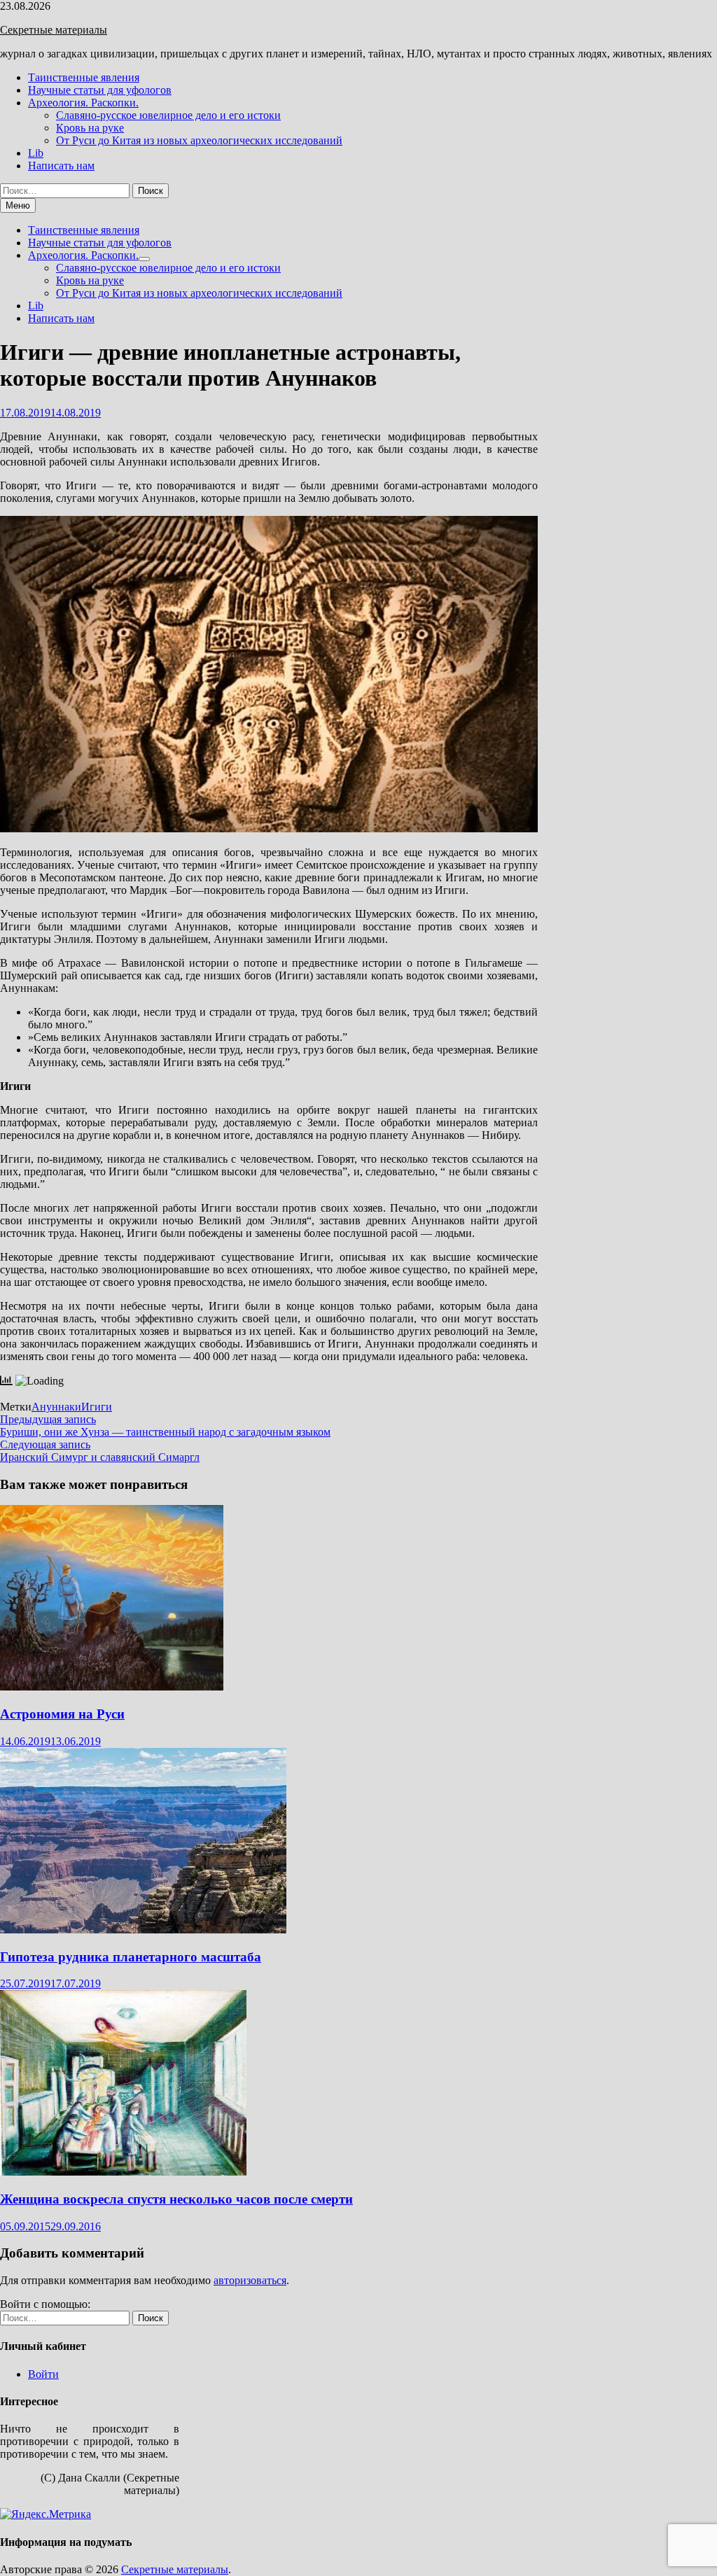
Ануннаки (56, 1407)
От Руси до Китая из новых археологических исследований (199, 140)
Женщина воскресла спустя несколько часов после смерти (176, 2199)
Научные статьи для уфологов (100, 90)
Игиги (97, 1407)
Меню (18, 205)
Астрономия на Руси (62, 1714)
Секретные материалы (54, 30)
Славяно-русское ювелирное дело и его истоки (168, 115)
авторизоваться (250, 2280)
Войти (43, 2374)
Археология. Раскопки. (83, 103)
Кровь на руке (90, 128)
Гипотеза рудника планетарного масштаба (131, 1957)
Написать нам (61, 166)
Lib (36, 153)
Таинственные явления (84, 77)
